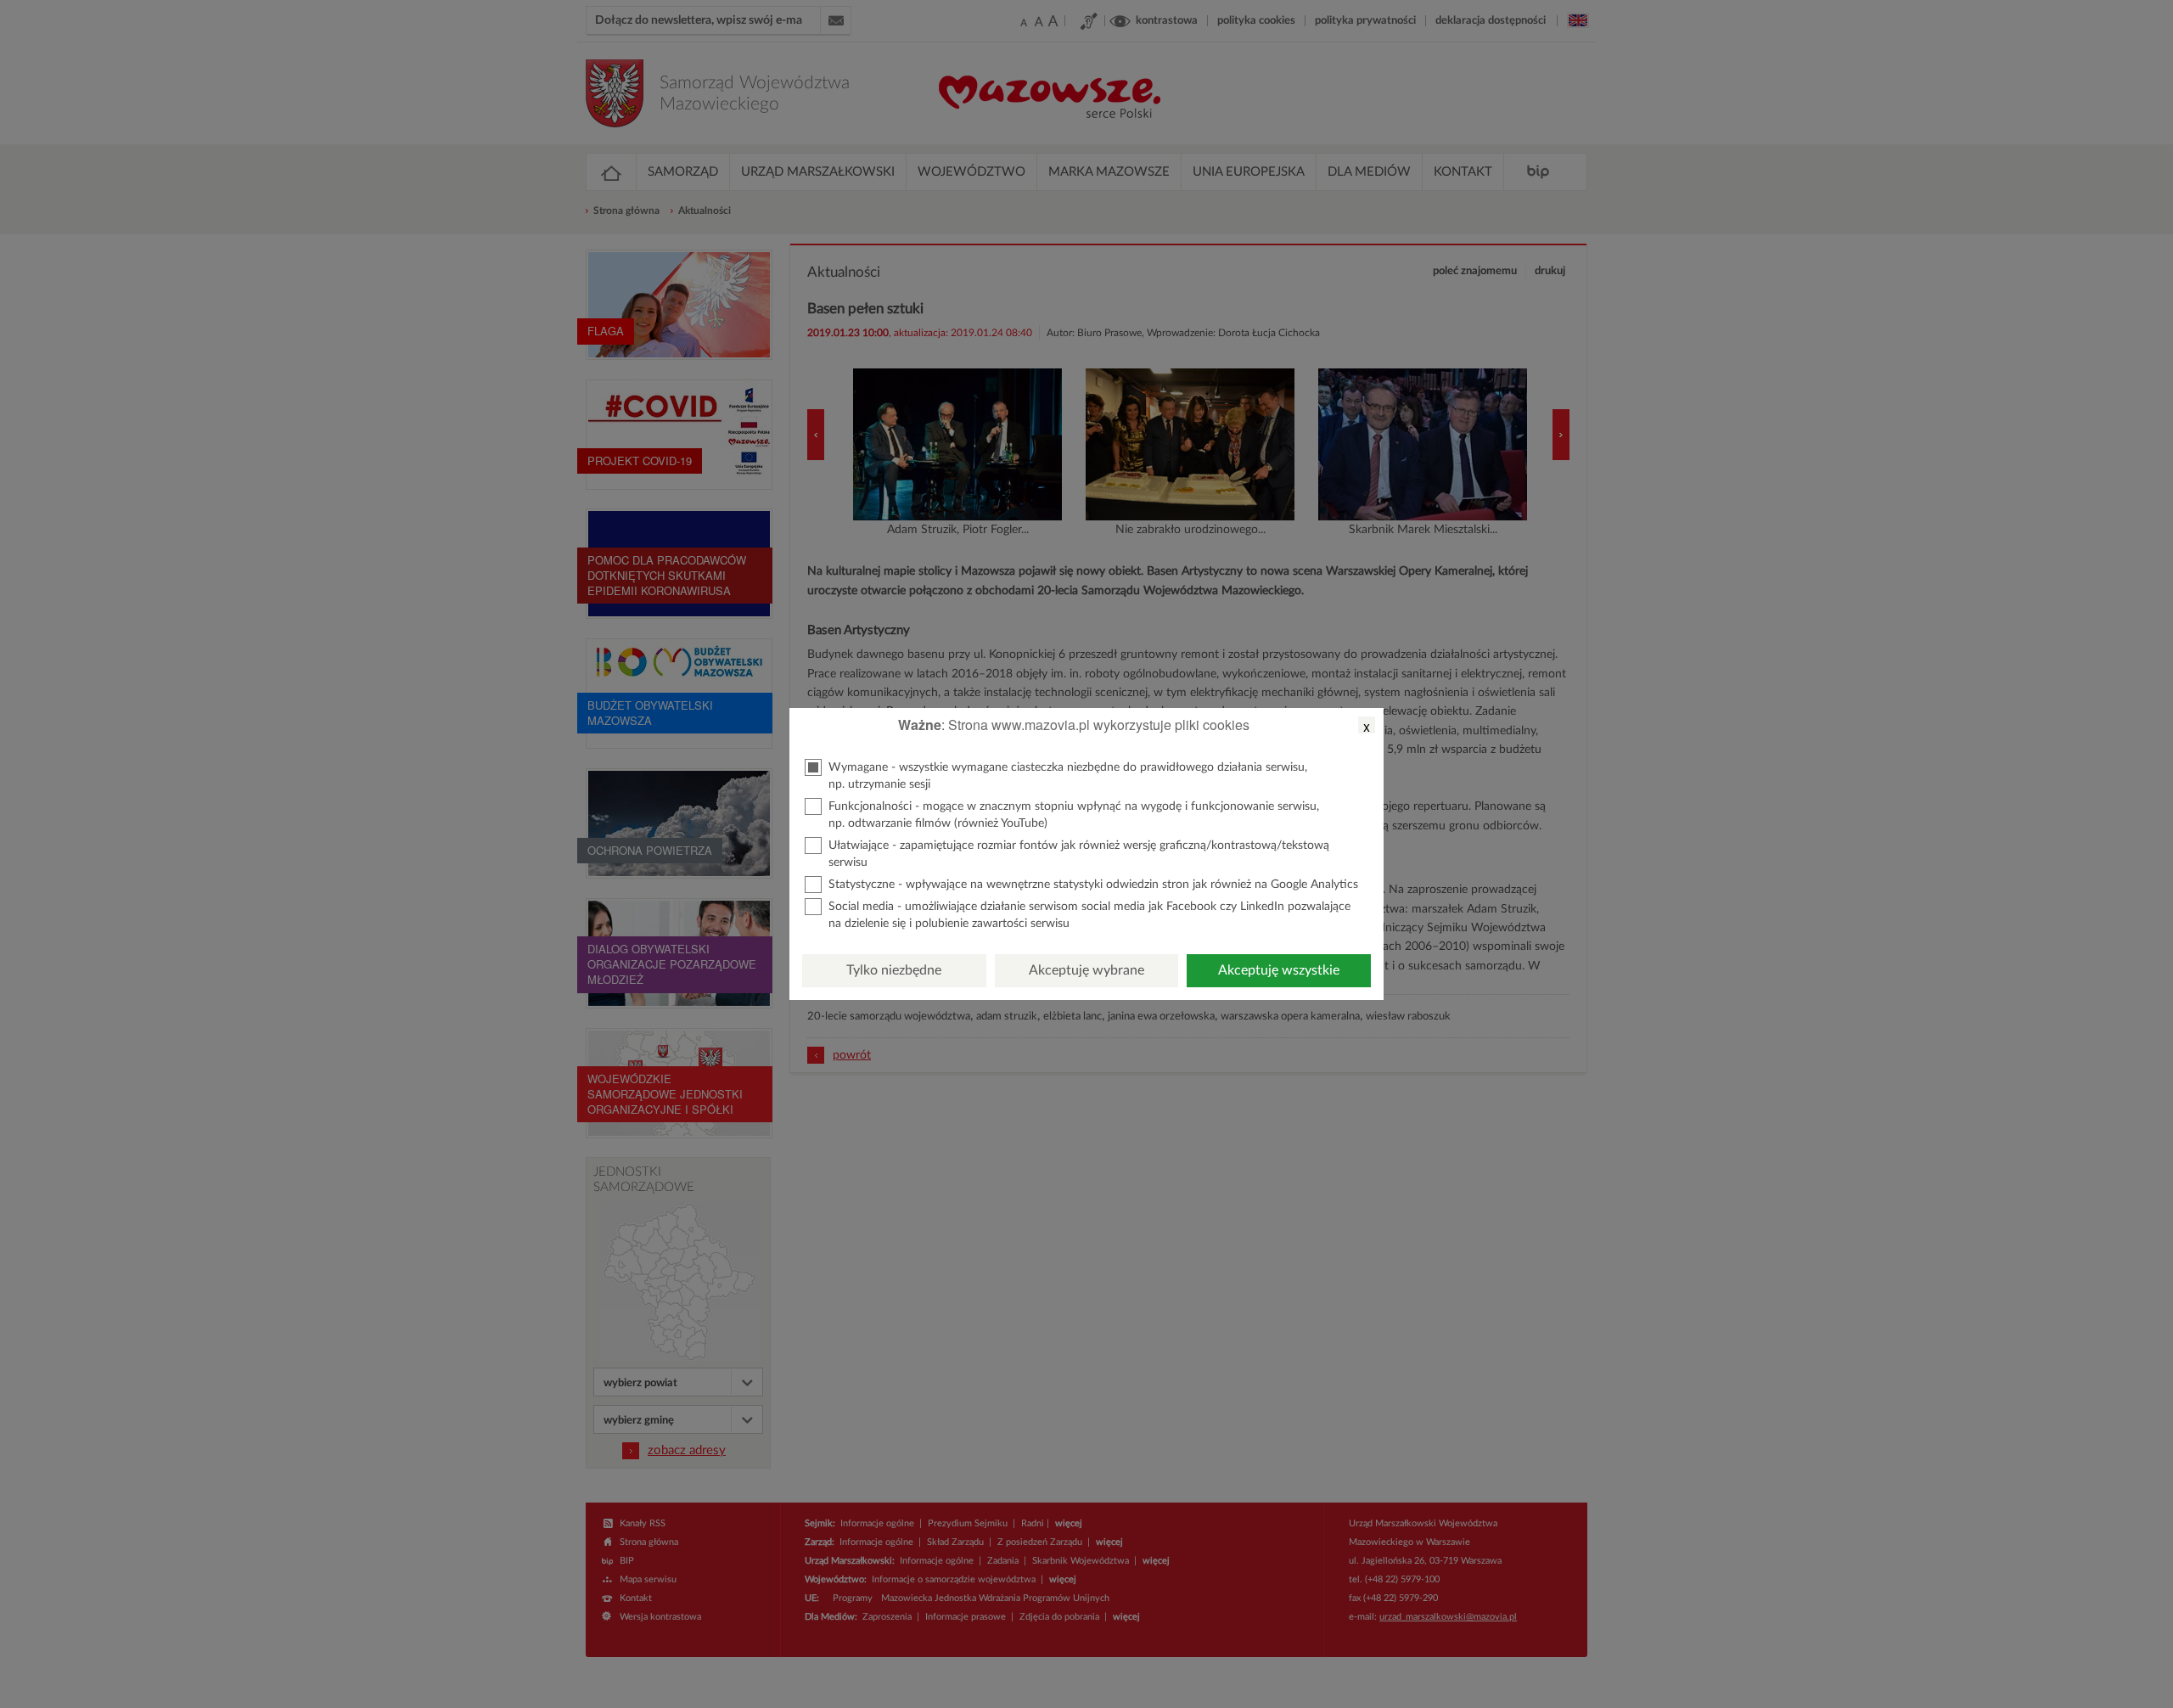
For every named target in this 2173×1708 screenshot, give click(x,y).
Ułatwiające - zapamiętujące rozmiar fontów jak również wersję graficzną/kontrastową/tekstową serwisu (1079, 854)
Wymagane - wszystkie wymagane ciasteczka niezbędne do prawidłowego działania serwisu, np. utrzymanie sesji (1068, 776)
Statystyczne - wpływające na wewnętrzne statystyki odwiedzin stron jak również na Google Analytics (1093, 885)
